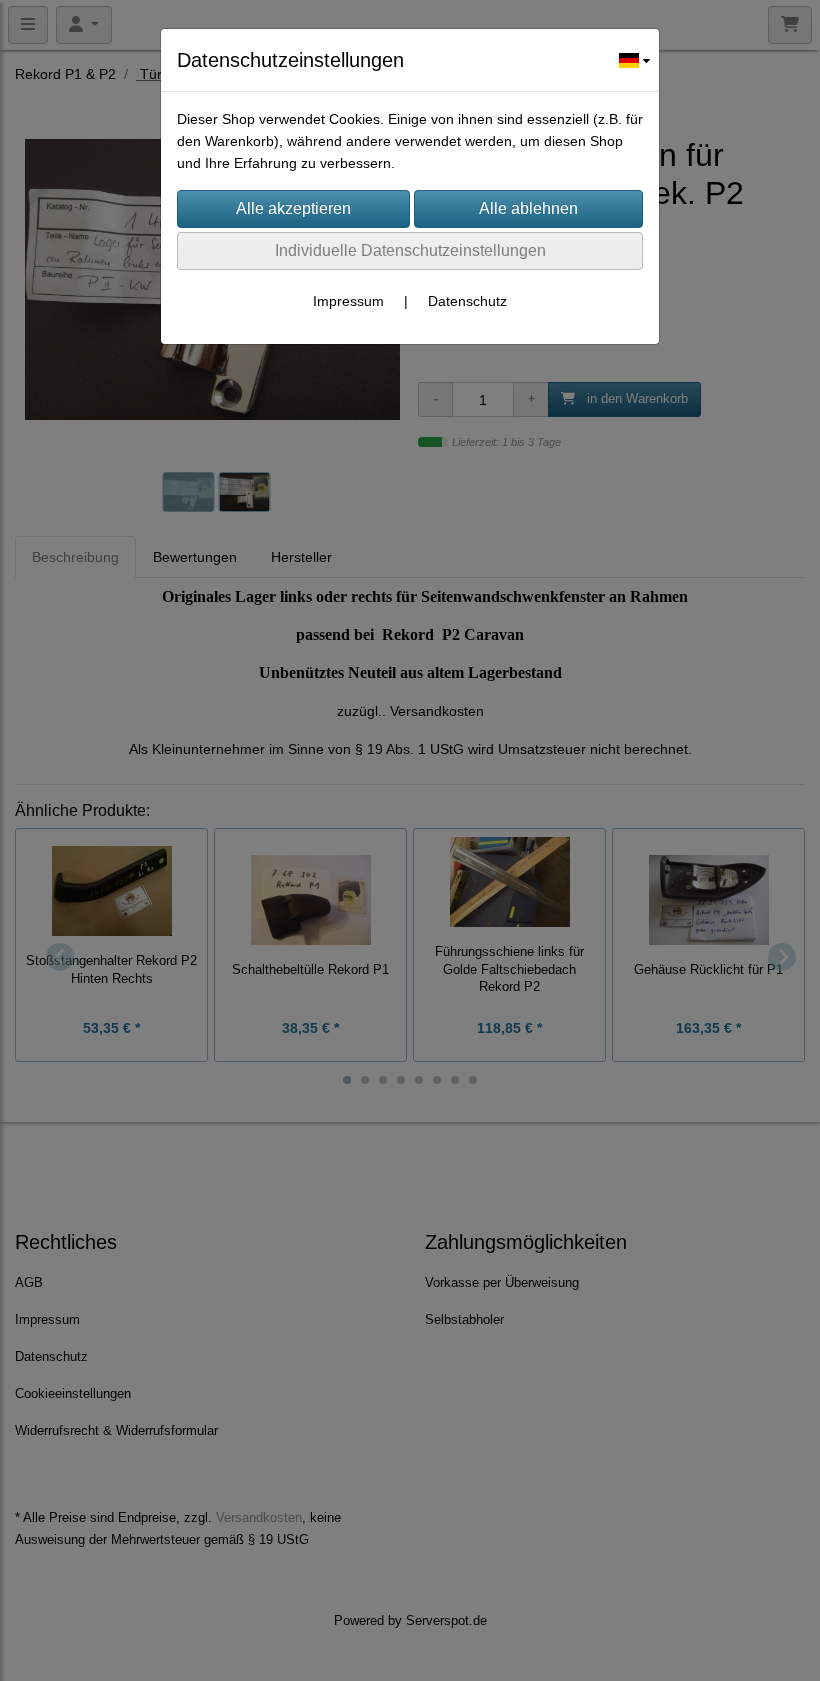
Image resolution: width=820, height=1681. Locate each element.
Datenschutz (467, 301)
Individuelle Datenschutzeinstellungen (410, 250)
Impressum (348, 301)
